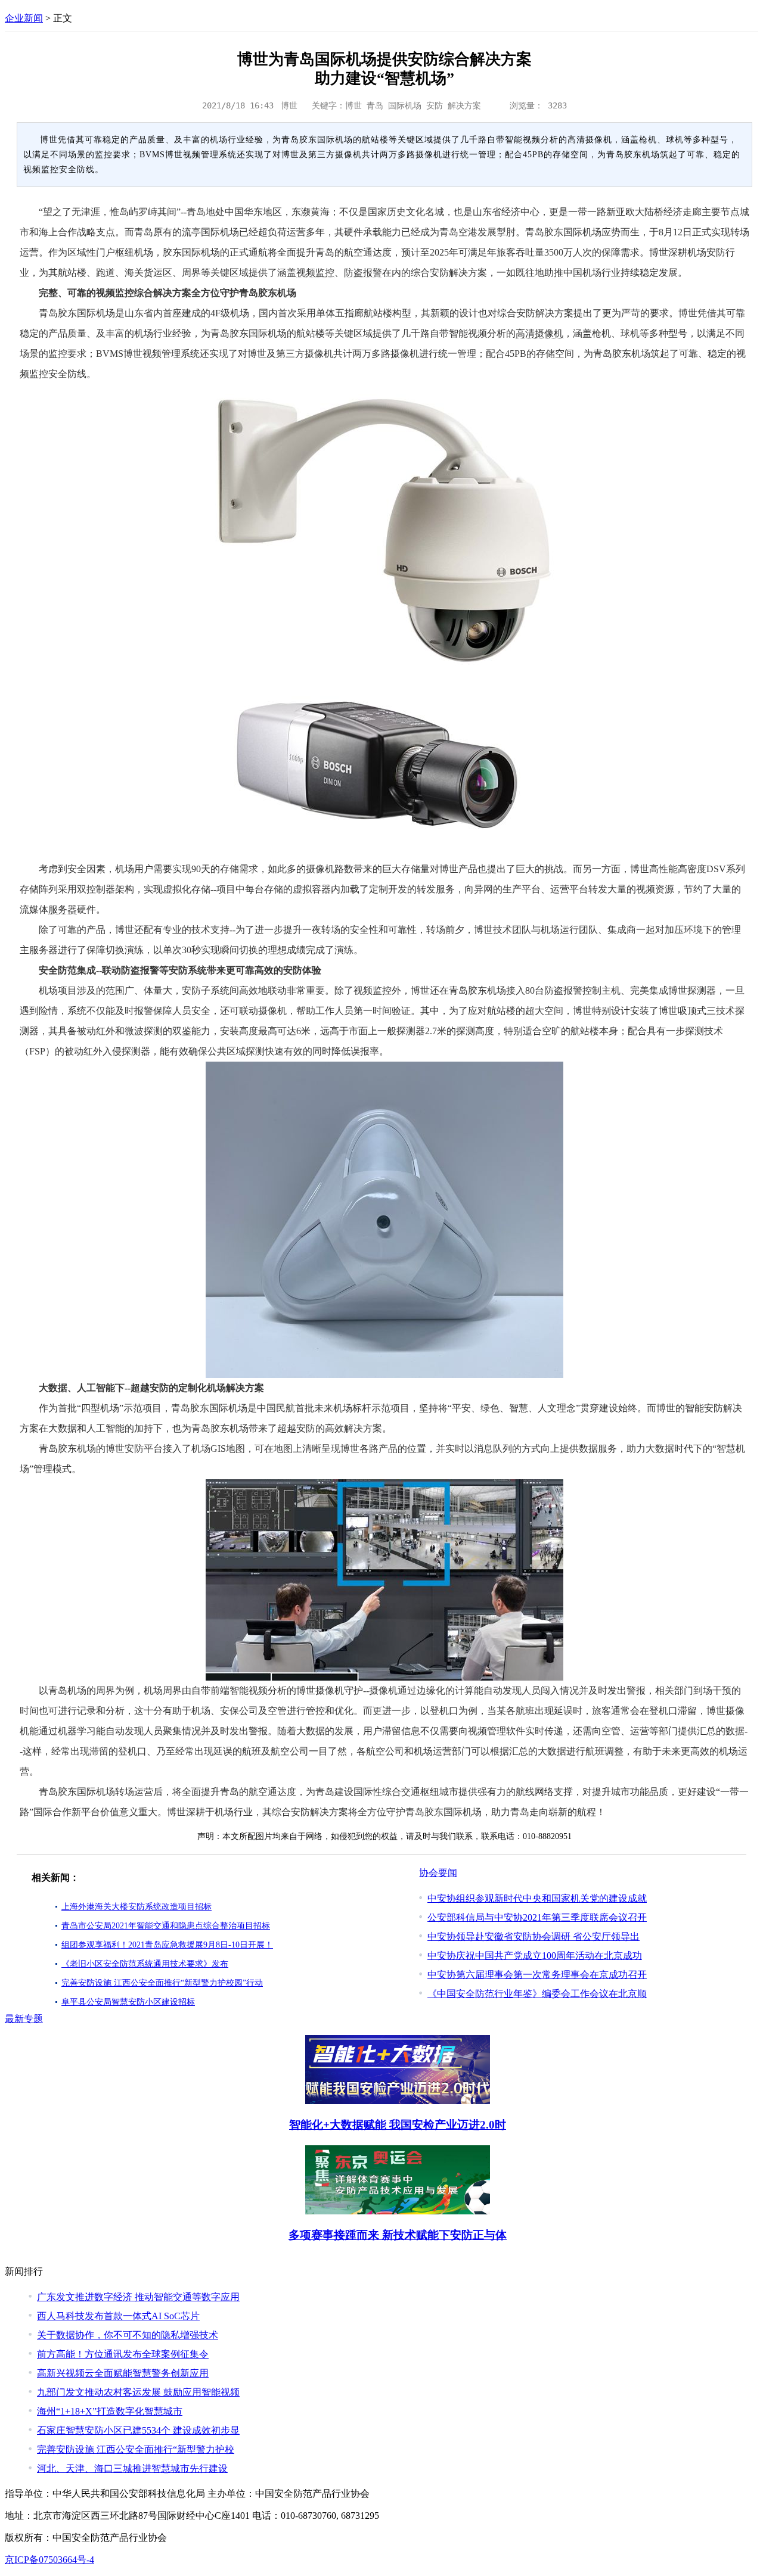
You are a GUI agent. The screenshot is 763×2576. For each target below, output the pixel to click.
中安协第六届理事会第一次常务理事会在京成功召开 (537, 1975)
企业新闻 (24, 18)
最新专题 (24, 2019)
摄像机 (549, 333)
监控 (325, 273)
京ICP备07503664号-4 (49, 2560)
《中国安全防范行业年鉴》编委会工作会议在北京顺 (537, 1994)
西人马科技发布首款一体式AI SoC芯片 (118, 2316)
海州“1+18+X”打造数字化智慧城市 (110, 2411)
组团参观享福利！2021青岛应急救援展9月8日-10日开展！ (167, 1945)
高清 (525, 333)
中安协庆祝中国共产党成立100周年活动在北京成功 (535, 1956)
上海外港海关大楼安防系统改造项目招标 (137, 1907)
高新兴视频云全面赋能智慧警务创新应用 (123, 2373)
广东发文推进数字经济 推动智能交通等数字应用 (138, 2297)
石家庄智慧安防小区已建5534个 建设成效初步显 (138, 2430)
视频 (306, 273)
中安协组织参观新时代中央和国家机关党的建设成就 (537, 1898)
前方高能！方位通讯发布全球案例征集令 (123, 2354)
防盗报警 (363, 273)
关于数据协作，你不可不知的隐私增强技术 (128, 2335)
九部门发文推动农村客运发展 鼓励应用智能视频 (138, 2392)
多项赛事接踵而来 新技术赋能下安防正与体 (398, 2235)
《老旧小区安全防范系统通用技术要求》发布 (145, 1964)
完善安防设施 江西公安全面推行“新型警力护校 (136, 2449)
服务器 (63, 909)
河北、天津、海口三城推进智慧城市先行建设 (132, 2468)
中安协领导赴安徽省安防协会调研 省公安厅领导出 (534, 1936)
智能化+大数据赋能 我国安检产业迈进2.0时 (398, 2125)
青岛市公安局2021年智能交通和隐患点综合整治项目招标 (166, 1926)
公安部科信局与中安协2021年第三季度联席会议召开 (537, 1917)
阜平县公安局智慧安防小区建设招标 (128, 2002)
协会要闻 (438, 1873)
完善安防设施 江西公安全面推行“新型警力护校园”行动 (162, 1983)
